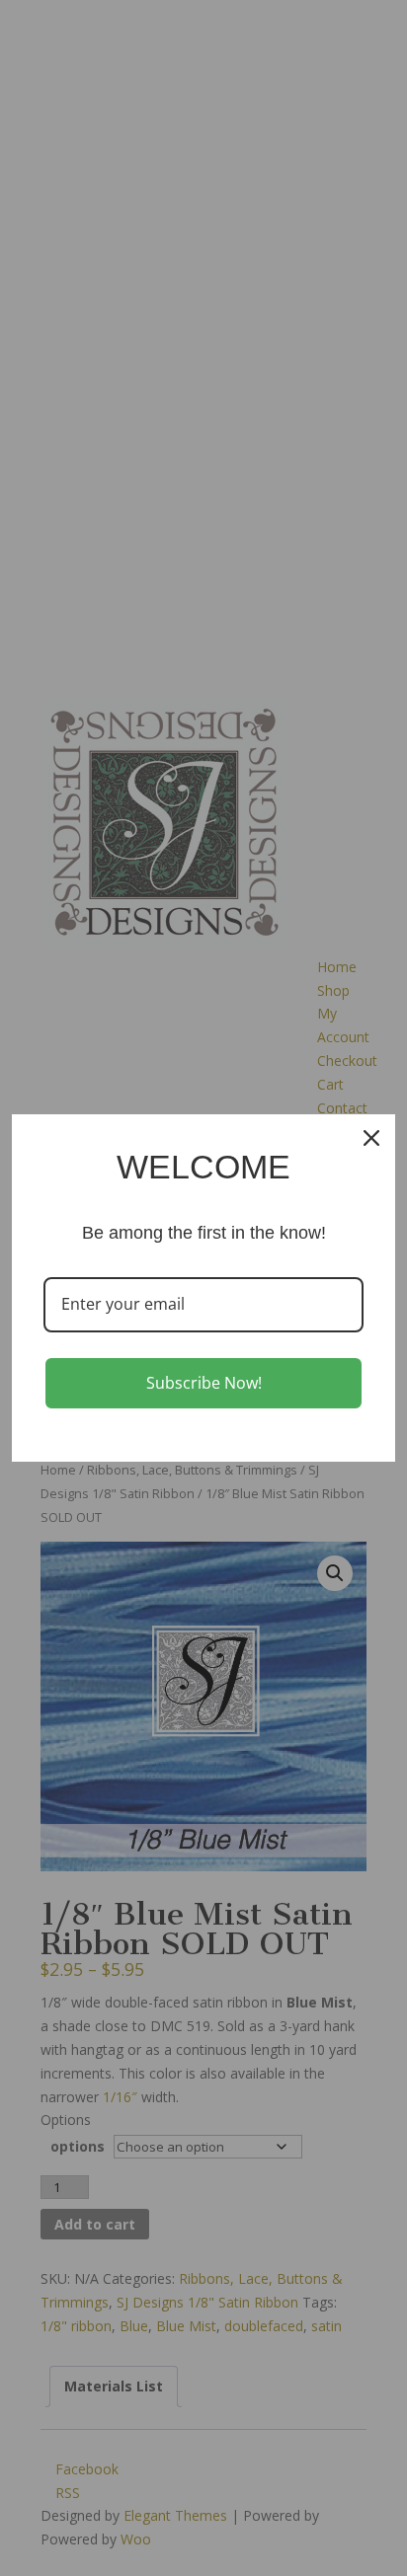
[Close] (371, 1138)
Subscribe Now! (204, 1383)
